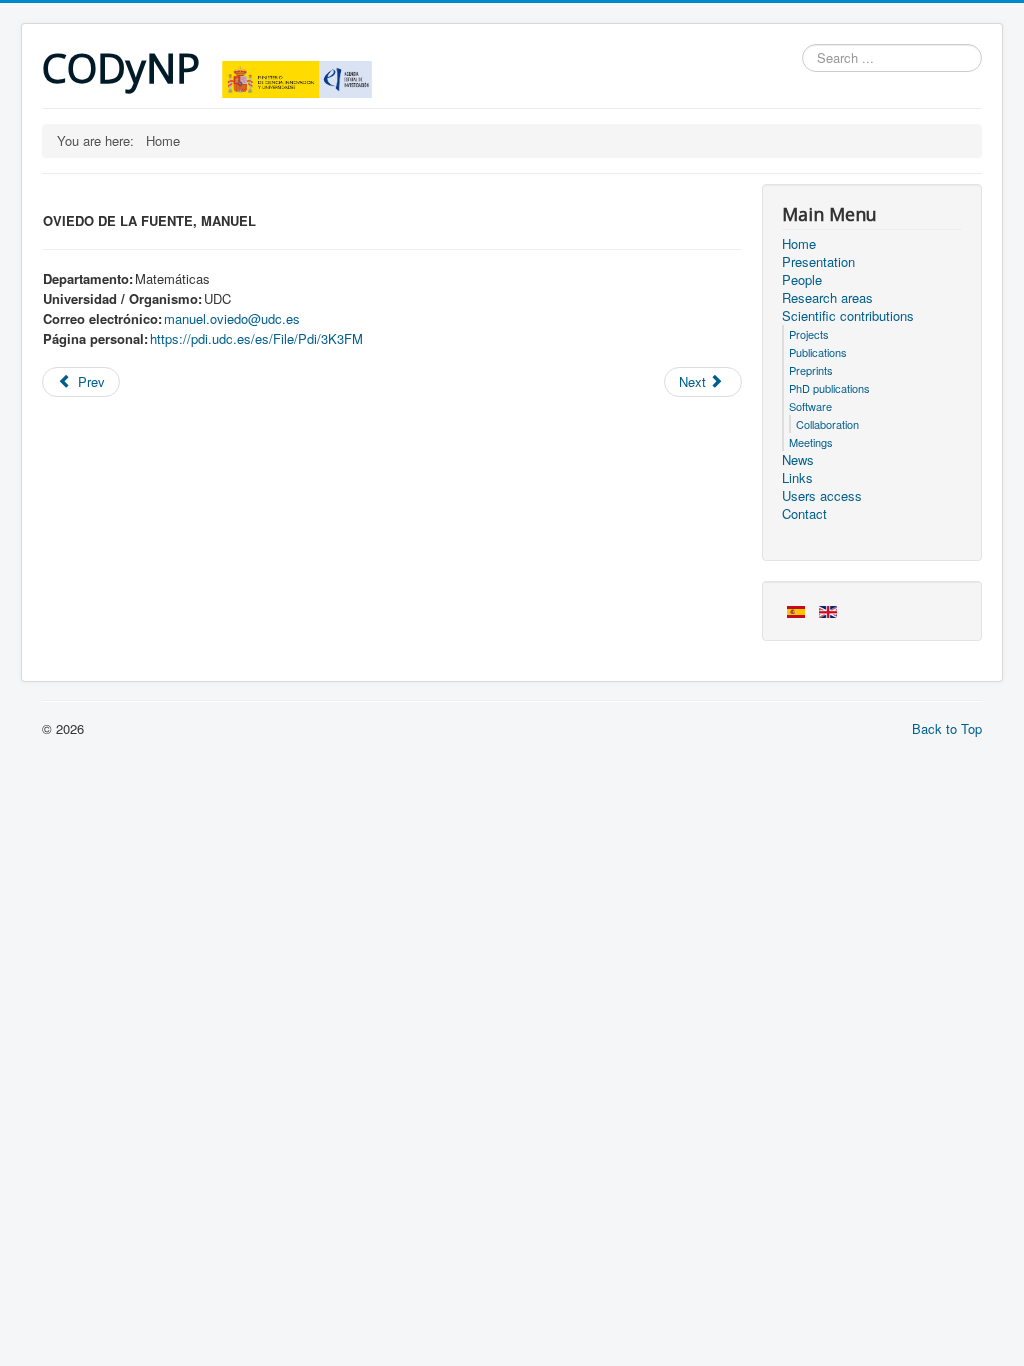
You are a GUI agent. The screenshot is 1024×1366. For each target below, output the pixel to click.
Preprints (811, 370)
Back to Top (947, 728)
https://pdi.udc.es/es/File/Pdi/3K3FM (256, 338)
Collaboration (827, 424)
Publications (818, 352)
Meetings (811, 442)
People (802, 280)
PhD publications (829, 388)
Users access (822, 496)
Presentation (818, 262)
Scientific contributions (848, 316)
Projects (809, 334)
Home (799, 244)
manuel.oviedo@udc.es (232, 318)
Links (797, 478)
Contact (804, 514)
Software (810, 406)
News (798, 460)
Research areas (827, 298)
